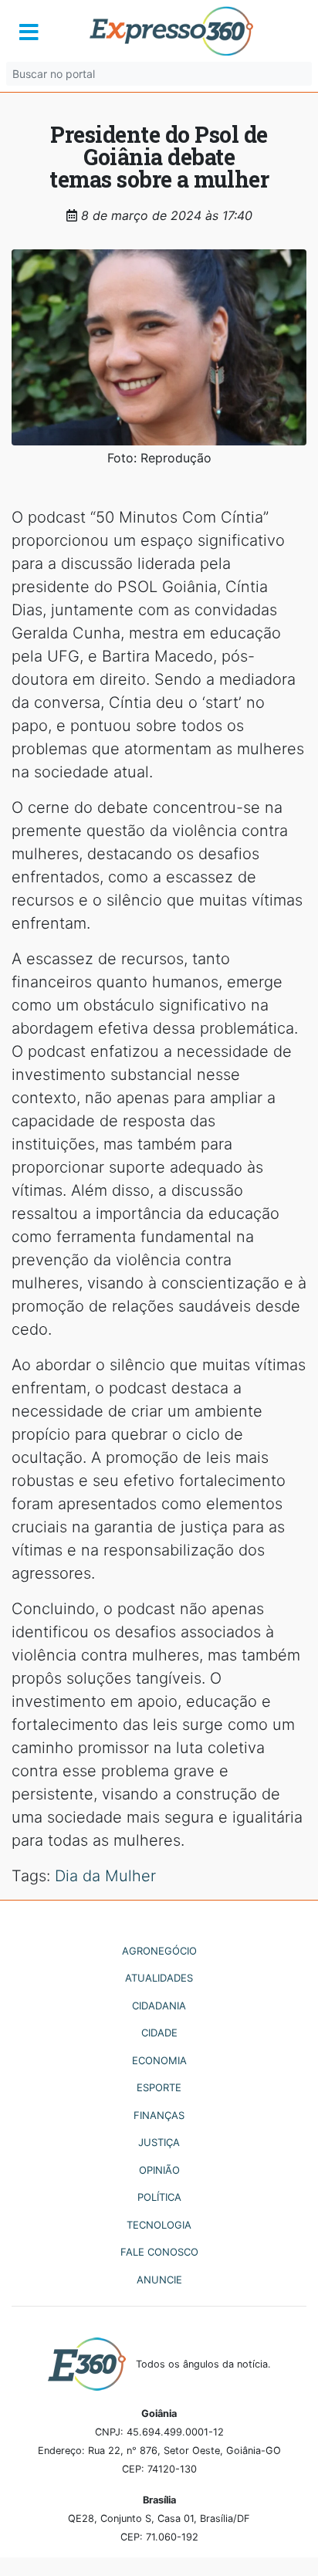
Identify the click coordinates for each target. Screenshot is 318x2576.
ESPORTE (159, 2087)
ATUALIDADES (159, 1978)
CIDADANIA (159, 2006)
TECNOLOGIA (159, 2225)
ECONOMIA (159, 2060)
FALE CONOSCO (159, 2252)
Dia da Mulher (105, 1876)
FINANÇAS (159, 2115)
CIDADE (159, 2033)
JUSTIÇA (159, 2142)
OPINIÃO (159, 2170)
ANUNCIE (159, 2280)
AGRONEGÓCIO (159, 1951)
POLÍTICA (159, 2197)
